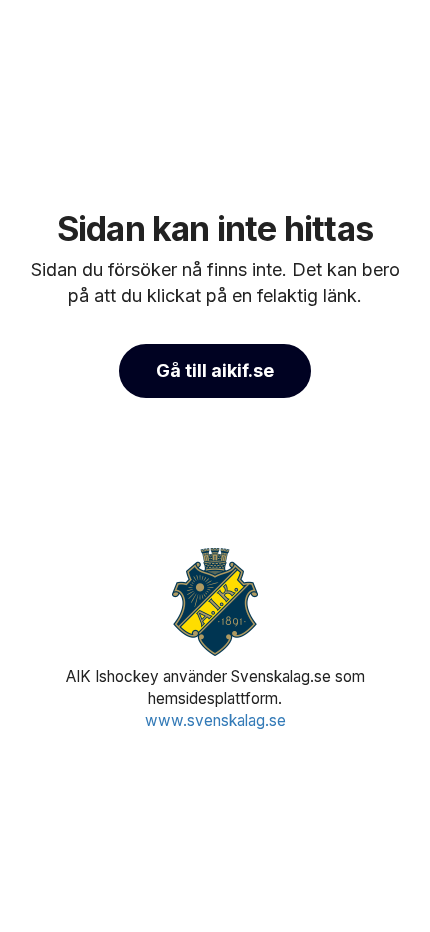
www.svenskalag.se (215, 720)
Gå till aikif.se (215, 370)
